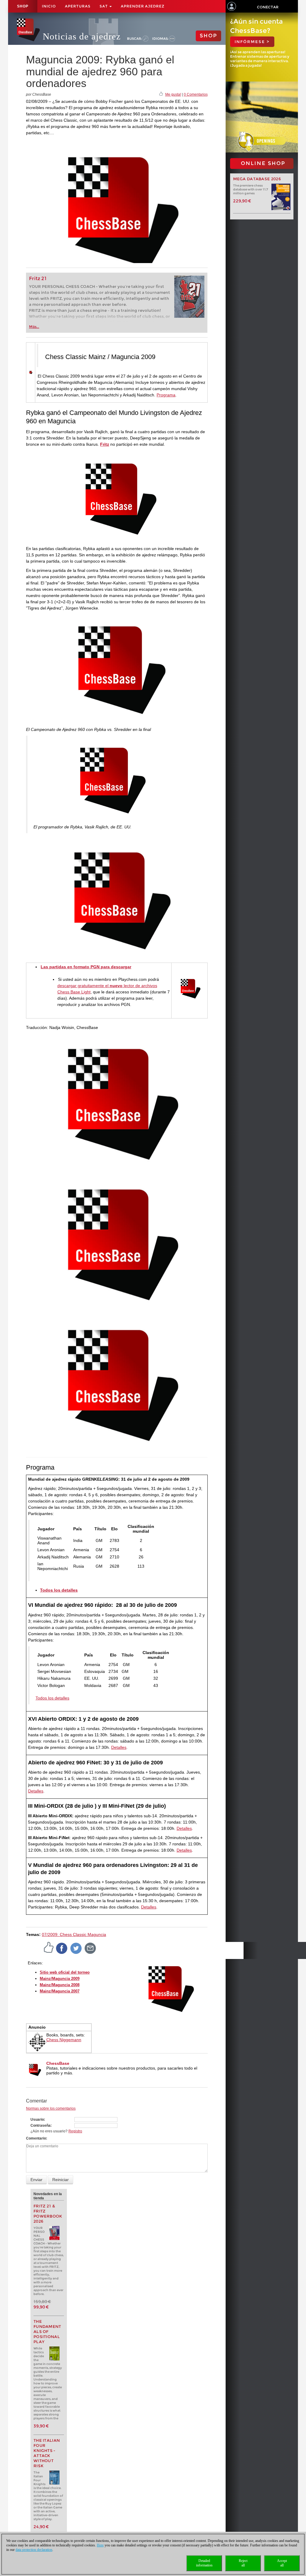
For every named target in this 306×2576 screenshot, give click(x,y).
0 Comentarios (196, 94)
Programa (166, 395)
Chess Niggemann (64, 2040)
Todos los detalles (52, 1698)
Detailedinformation (204, 2563)
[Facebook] (62, 1948)
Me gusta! (173, 94)
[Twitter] (76, 1948)
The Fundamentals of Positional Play (47, 2332)
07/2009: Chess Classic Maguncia (74, 1934)
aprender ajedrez (143, 6)
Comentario (36, 2138)
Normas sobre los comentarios (51, 2108)
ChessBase (58, 2063)
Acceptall (282, 2563)
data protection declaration (34, 2550)
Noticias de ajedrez (82, 36)
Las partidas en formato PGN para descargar (86, 967)
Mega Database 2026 (257, 179)
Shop (23, 6)
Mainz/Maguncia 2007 (60, 1991)
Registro (75, 2131)
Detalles (119, 1747)
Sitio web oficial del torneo (65, 1972)
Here (100, 2545)
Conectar (268, 7)
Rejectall (243, 2563)
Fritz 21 (38, 278)
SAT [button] (104, 6)
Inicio (49, 6)
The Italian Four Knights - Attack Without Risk (47, 2453)
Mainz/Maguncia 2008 (60, 1985)
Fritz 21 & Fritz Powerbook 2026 (48, 2214)
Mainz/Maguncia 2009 (60, 1979)
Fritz (105, 444)
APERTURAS (78, 6)
